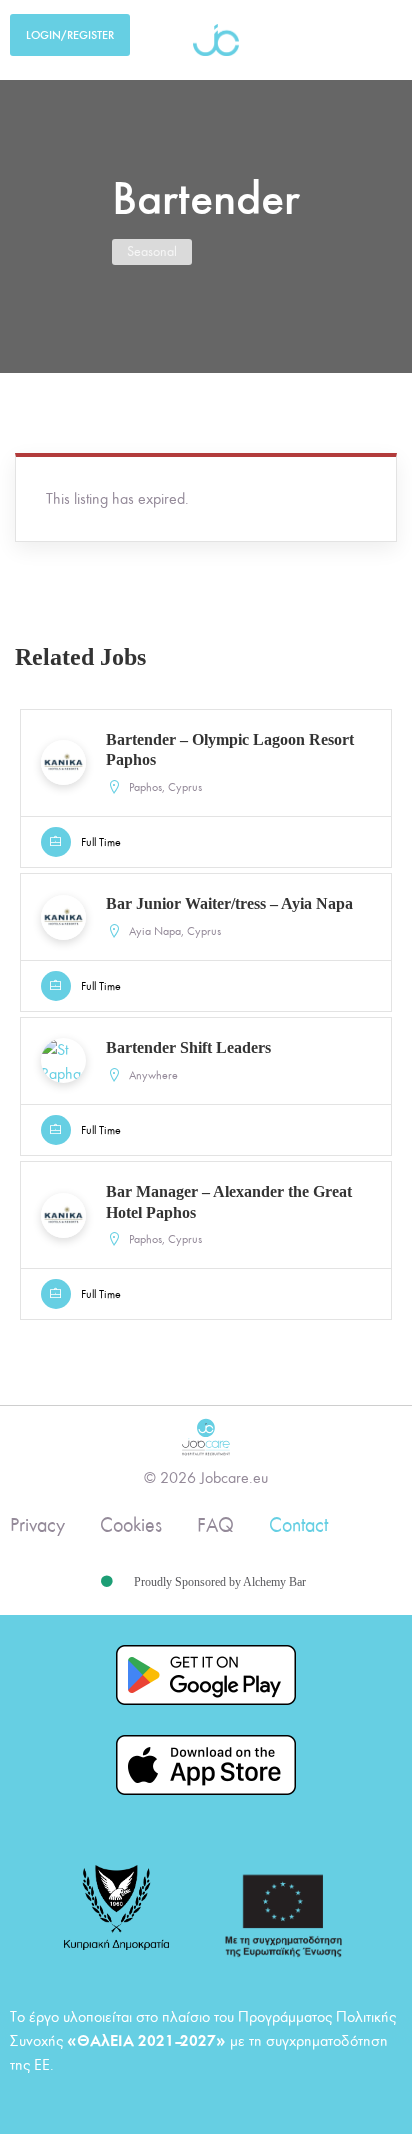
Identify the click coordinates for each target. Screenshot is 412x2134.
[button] (369, 40)
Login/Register (70, 35)
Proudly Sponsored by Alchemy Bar (220, 1582)
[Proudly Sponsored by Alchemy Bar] (107, 1582)
